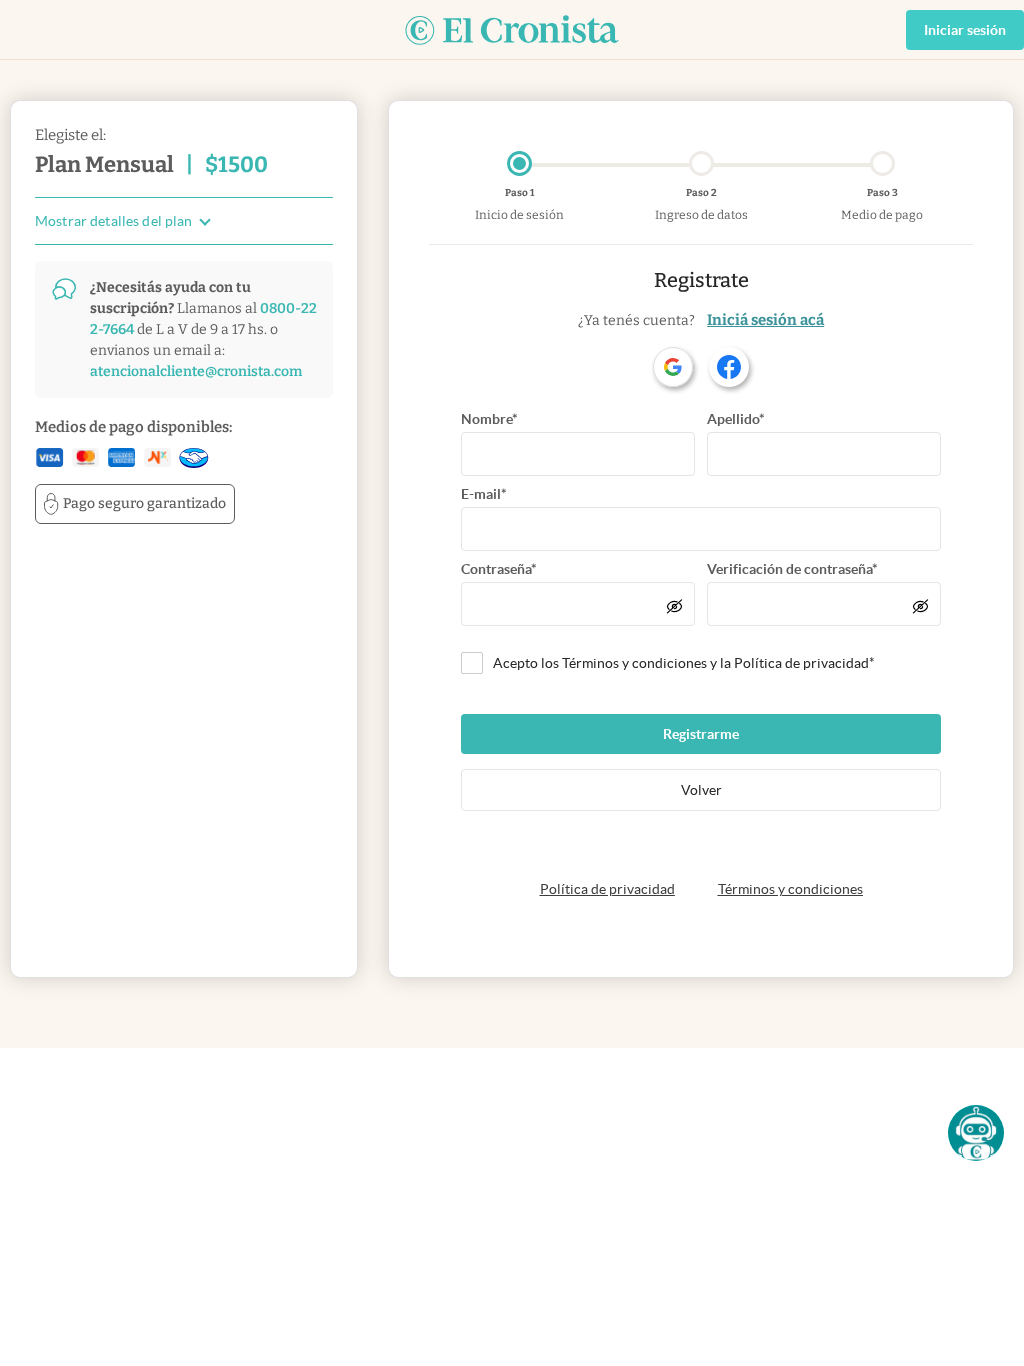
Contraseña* (499, 569)
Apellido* (736, 419)
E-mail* (484, 494)
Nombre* (489, 419)
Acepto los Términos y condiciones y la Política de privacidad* (684, 663)
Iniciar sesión (965, 30)
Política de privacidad (607, 889)
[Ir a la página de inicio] (512, 30)
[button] (976, 1133)
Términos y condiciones (790, 889)
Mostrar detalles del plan (114, 221)
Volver (701, 790)
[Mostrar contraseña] (674, 606)
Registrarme (701, 734)
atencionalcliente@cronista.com (196, 371)
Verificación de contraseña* (792, 569)
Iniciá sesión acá (765, 320)
